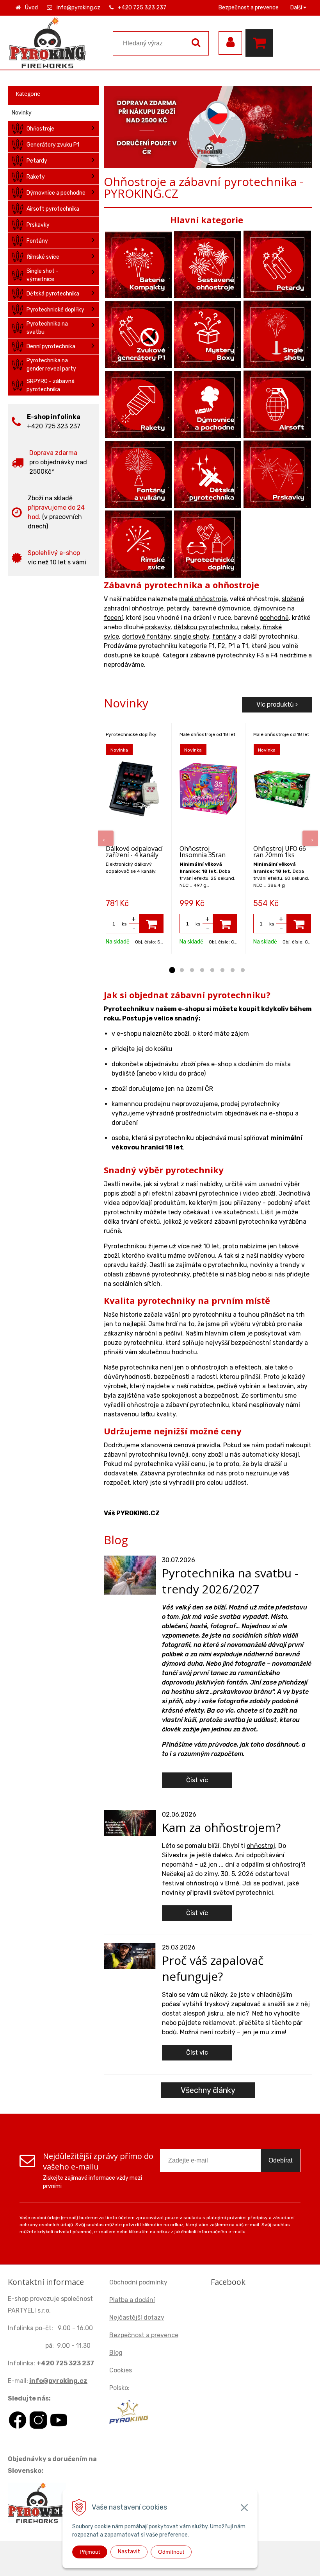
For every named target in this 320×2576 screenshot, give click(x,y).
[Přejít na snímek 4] (202, 970)
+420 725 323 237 (142, 8)
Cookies (121, 2370)
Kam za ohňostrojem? (221, 1827)
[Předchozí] (106, 838)
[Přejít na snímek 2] (182, 970)
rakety (250, 627)
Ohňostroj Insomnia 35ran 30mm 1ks (203, 855)
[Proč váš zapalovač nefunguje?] (130, 1956)
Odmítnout (171, 2552)
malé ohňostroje (203, 599)
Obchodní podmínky (138, 2282)
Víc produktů (276, 704)
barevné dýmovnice (221, 608)
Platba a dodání (132, 2300)
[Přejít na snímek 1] (172, 970)
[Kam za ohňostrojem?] (130, 1823)
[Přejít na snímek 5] (212, 970)
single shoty (191, 636)
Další (297, 8)
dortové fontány (146, 636)
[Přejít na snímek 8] (243, 970)
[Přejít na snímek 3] (192, 970)
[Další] (310, 838)
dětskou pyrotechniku (206, 627)
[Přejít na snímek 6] (222, 970)
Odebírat (280, 2160)
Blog (116, 2353)
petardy (178, 608)
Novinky (22, 113)
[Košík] (261, 43)
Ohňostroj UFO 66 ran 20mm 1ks (280, 852)
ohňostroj (261, 1846)
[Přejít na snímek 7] (233, 970)
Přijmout (90, 2552)
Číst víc (197, 1780)
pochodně (274, 618)
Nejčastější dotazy (137, 2317)
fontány (224, 636)
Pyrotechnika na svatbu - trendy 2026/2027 (230, 1581)
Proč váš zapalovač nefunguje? (213, 1968)
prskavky (158, 627)
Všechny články (208, 2090)
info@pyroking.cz (78, 8)
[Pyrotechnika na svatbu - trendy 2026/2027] (130, 1574)
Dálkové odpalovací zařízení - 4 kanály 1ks (134, 855)
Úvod (31, 8)
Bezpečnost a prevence (249, 8)
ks (124, 924)
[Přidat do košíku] (151, 924)
